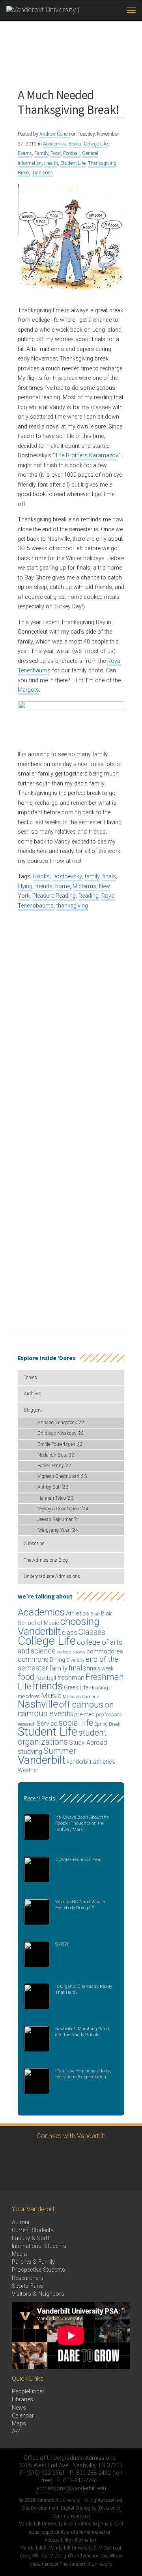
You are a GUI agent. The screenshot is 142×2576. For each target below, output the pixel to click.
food (26, 1677)
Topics (30, 1378)
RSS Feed (15, 2176)
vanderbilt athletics (91, 1762)
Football (71, 153)
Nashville (38, 1704)
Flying (25, 886)
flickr (102, 2154)
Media (19, 2254)
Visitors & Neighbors (38, 2294)
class (70, 1633)
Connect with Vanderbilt (71, 2136)
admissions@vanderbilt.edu (71, 2488)
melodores (29, 1697)
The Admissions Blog (46, 1560)
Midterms (84, 886)
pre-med (84, 1714)
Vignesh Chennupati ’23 (62, 1476)
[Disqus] (71, 1015)
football (46, 1678)
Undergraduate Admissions (52, 1576)
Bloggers (33, 1410)
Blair (95, 1614)
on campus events (66, 1709)
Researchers (28, 2278)
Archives (33, 1394)
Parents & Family (33, 2262)
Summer (60, 1751)
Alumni (21, 2222)
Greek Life (76, 1687)
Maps (19, 2424)
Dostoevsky (67, 877)
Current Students (33, 2230)
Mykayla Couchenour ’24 (63, 1509)
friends (44, 886)
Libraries (22, 2400)
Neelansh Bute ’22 (56, 1455)
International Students (39, 2246)
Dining (57, 1660)
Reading (89, 896)
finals (109, 877)
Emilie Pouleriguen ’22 (60, 1444)
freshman (71, 1678)
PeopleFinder (28, 2392)
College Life (96, 144)
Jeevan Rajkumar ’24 (59, 1519)
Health (51, 163)
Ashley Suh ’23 (53, 1487)
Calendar (23, 2416)
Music (51, 1696)
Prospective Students (38, 2270)
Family (41, 153)
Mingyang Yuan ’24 (58, 1530)
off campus (81, 1704)
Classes (92, 1632)
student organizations (62, 1737)
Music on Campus (81, 1697)
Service (47, 1724)
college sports (71, 1652)
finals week (100, 1668)
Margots (28, 690)
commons (33, 1659)
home (63, 886)
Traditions (42, 173)
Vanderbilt (42, 1760)
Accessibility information (70, 2540)
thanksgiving (72, 906)
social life (76, 1723)
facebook (36, 2154)
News (19, 2408)
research (27, 1724)
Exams (25, 153)
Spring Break (107, 1724)
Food (56, 153)
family (92, 877)
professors (109, 1714)
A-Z (16, 2432)
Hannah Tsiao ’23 (55, 1498)
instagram (58, 2154)
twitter (15, 2154)
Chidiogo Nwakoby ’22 (61, 1433)
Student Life (73, 163)
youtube (80, 2154)
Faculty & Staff (31, 2238)
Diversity (75, 1660)
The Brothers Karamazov (86, 456)
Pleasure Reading (54, 896)
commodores (105, 1651)
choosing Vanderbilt (59, 1626)
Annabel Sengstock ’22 (61, 1423)
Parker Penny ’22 (54, 1466)
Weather (28, 1770)
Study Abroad (88, 1743)
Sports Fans (27, 2286)
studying (30, 1752)
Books (75, 144)
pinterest (123, 2154)
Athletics (78, 1614)
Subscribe (34, 1544)
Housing (99, 1688)
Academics (55, 144)
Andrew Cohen (55, 134)
